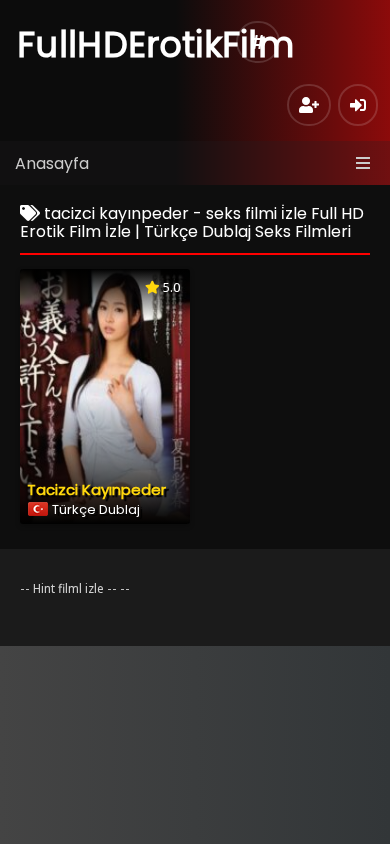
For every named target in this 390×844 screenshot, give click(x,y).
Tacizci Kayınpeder (96, 489)
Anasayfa (52, 163)
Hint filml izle (68, 588)
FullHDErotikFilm (155, 44)
